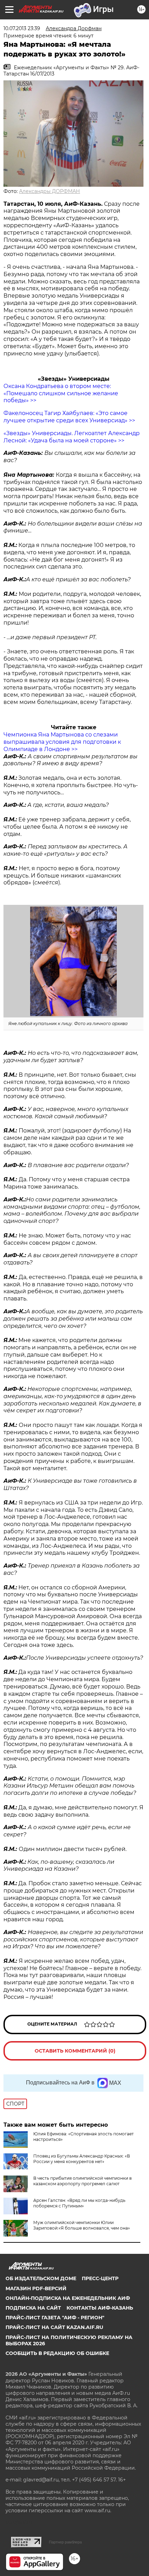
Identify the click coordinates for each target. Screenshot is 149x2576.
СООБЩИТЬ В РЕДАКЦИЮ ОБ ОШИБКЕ (57, 2353)
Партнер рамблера (65, 2542)
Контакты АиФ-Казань (100, 2308)
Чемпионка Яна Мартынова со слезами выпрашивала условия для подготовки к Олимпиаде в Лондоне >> (62, 742)
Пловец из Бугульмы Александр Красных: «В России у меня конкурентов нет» (82, 2159)
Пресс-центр (100, 2278)
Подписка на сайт (33, 2308)
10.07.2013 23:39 (22, 28)
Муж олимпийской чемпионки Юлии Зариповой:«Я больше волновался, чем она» (82, 2225)
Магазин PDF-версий (36, 2288)
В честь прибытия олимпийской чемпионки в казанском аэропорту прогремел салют (82, 2181)
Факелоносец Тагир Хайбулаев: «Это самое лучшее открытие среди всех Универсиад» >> (69, 417)
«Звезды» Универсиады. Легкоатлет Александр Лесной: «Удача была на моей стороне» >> (72, 437)
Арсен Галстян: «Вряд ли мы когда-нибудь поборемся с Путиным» (79, 2203)
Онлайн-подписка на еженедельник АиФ (68, 2298)
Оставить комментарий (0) (75, 2051)
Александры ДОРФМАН (50, 191)
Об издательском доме (41, 2278)
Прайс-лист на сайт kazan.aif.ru (54, 2327)
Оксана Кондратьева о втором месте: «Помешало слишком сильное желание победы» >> (61, 393)
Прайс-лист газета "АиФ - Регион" (55, 2318)
